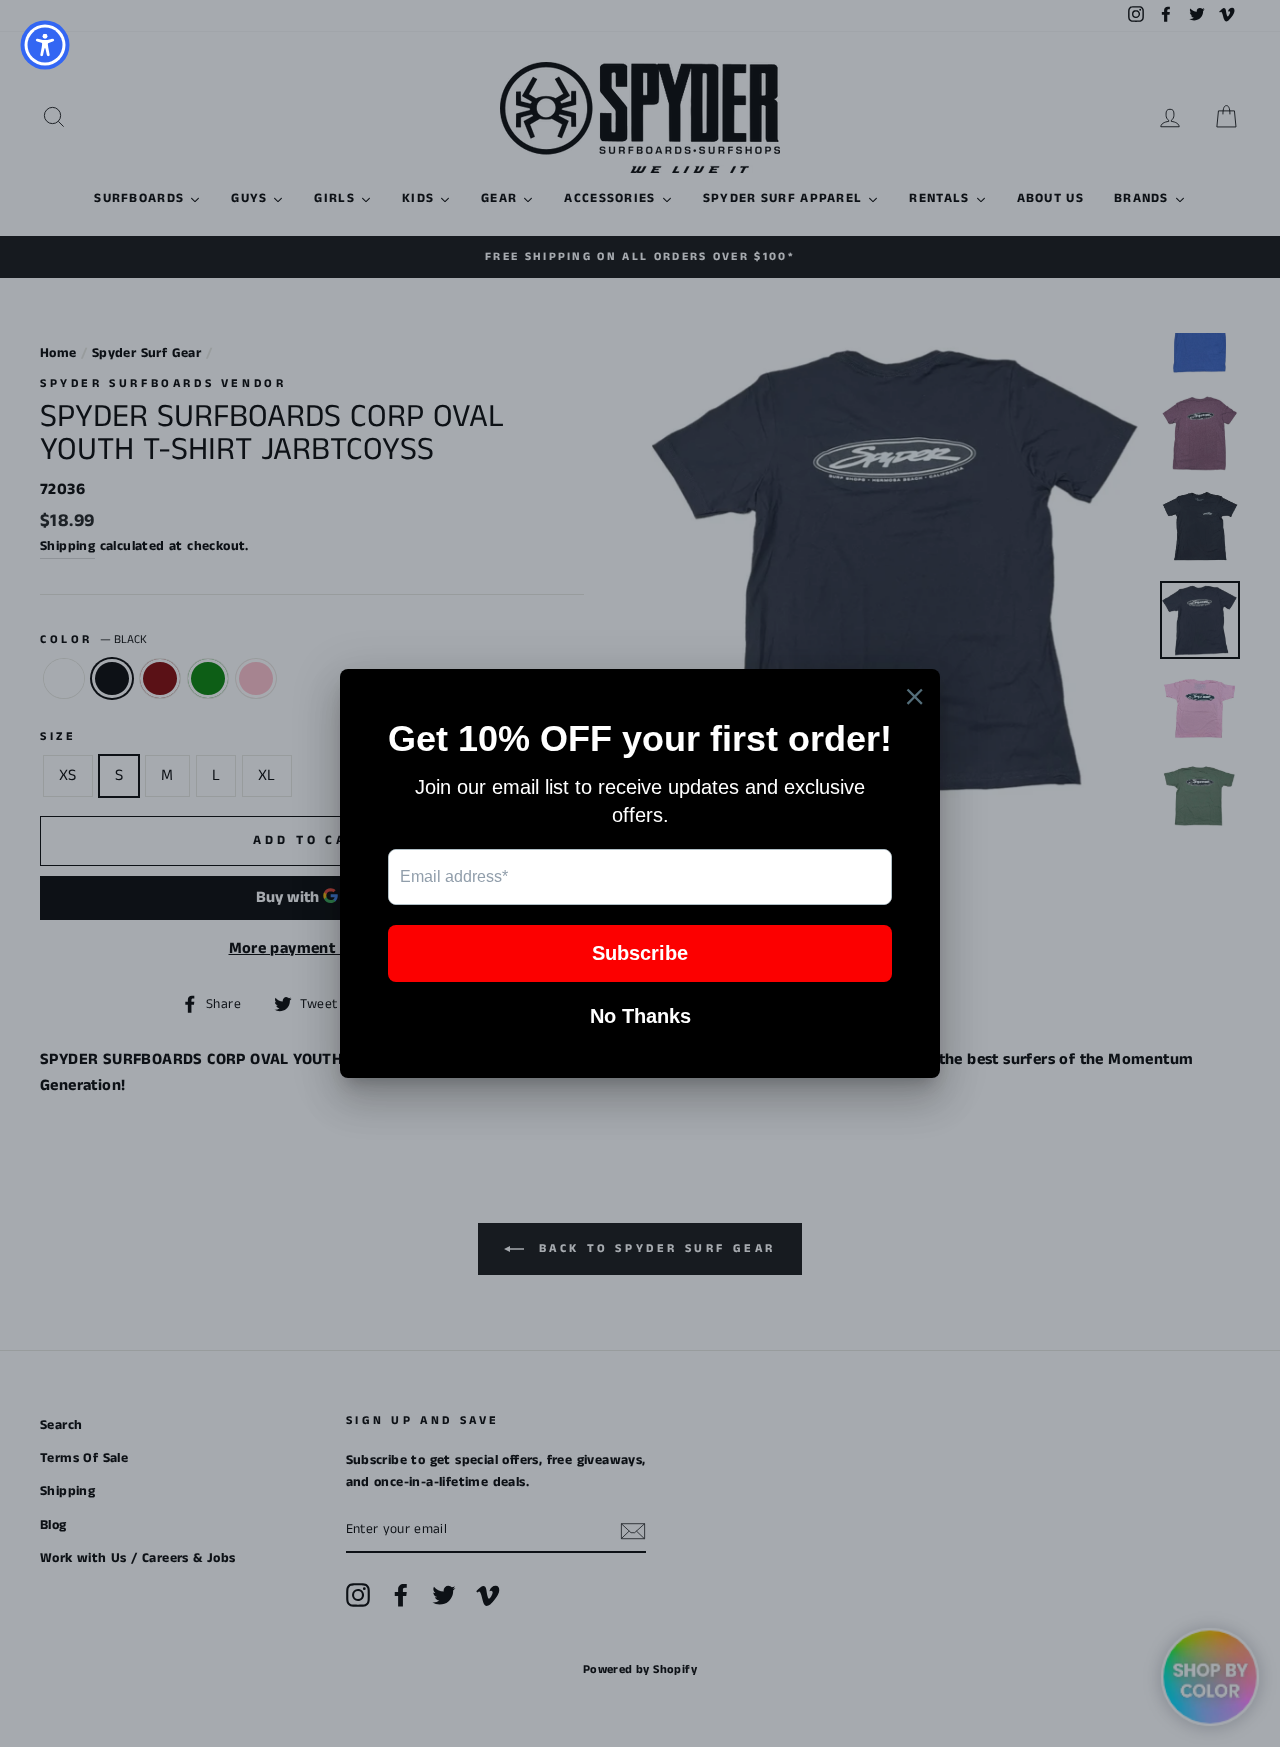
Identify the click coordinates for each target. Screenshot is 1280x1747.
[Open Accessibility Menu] (45, 45)
